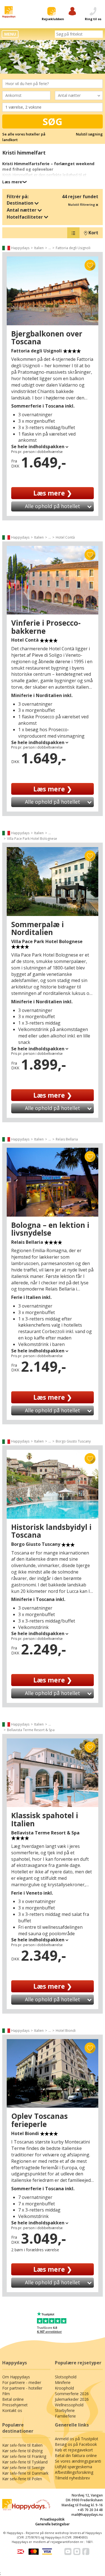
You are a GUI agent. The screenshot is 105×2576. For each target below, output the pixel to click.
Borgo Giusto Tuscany (73, 1441)
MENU (10, 34)
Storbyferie (65, 2410)
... (50, 248)
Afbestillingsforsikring (74, 2472)
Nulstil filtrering (82, 204)
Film (6, 2394)
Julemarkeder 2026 (72, 2399)
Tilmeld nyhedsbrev (72, 2478)
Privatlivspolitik (53, 2519)
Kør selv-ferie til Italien (22, 2445)
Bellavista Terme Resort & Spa (31, 1730)
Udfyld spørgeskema (73, 2467)
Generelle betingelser (53, 2524)
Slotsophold (66, 2377)
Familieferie (65, 2416)
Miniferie (63, 2382)
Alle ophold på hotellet (53, 506)
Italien (39, 248)
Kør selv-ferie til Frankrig (24, 2456)
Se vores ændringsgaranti (78, 2461)
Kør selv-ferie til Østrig (22, 2451)
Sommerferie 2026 (72, 2394)
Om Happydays (16, 2377)
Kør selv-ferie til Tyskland (25, 2462)
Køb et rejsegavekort (74, 2450)
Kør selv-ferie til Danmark (25, 2473)
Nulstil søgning (89, 134)
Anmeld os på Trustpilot (77, 2439)
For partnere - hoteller (22, 2388)
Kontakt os (12, 2410)
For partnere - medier (22, 2382)
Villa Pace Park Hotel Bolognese (32, 839)
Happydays (20, 248)
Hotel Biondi (66, 2031)
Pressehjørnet (15, 2405)
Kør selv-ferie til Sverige (24, 2468)
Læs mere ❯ (53, 493)
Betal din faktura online (76, 2455)
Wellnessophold (69, 2405)
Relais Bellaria (67, 1139)
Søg (53, 121)
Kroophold (64, 2388)
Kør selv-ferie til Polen (22, 2479)
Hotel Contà (65, 537)
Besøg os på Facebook (76, 2444)
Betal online (13, 2399)
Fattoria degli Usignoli (73, 248)
